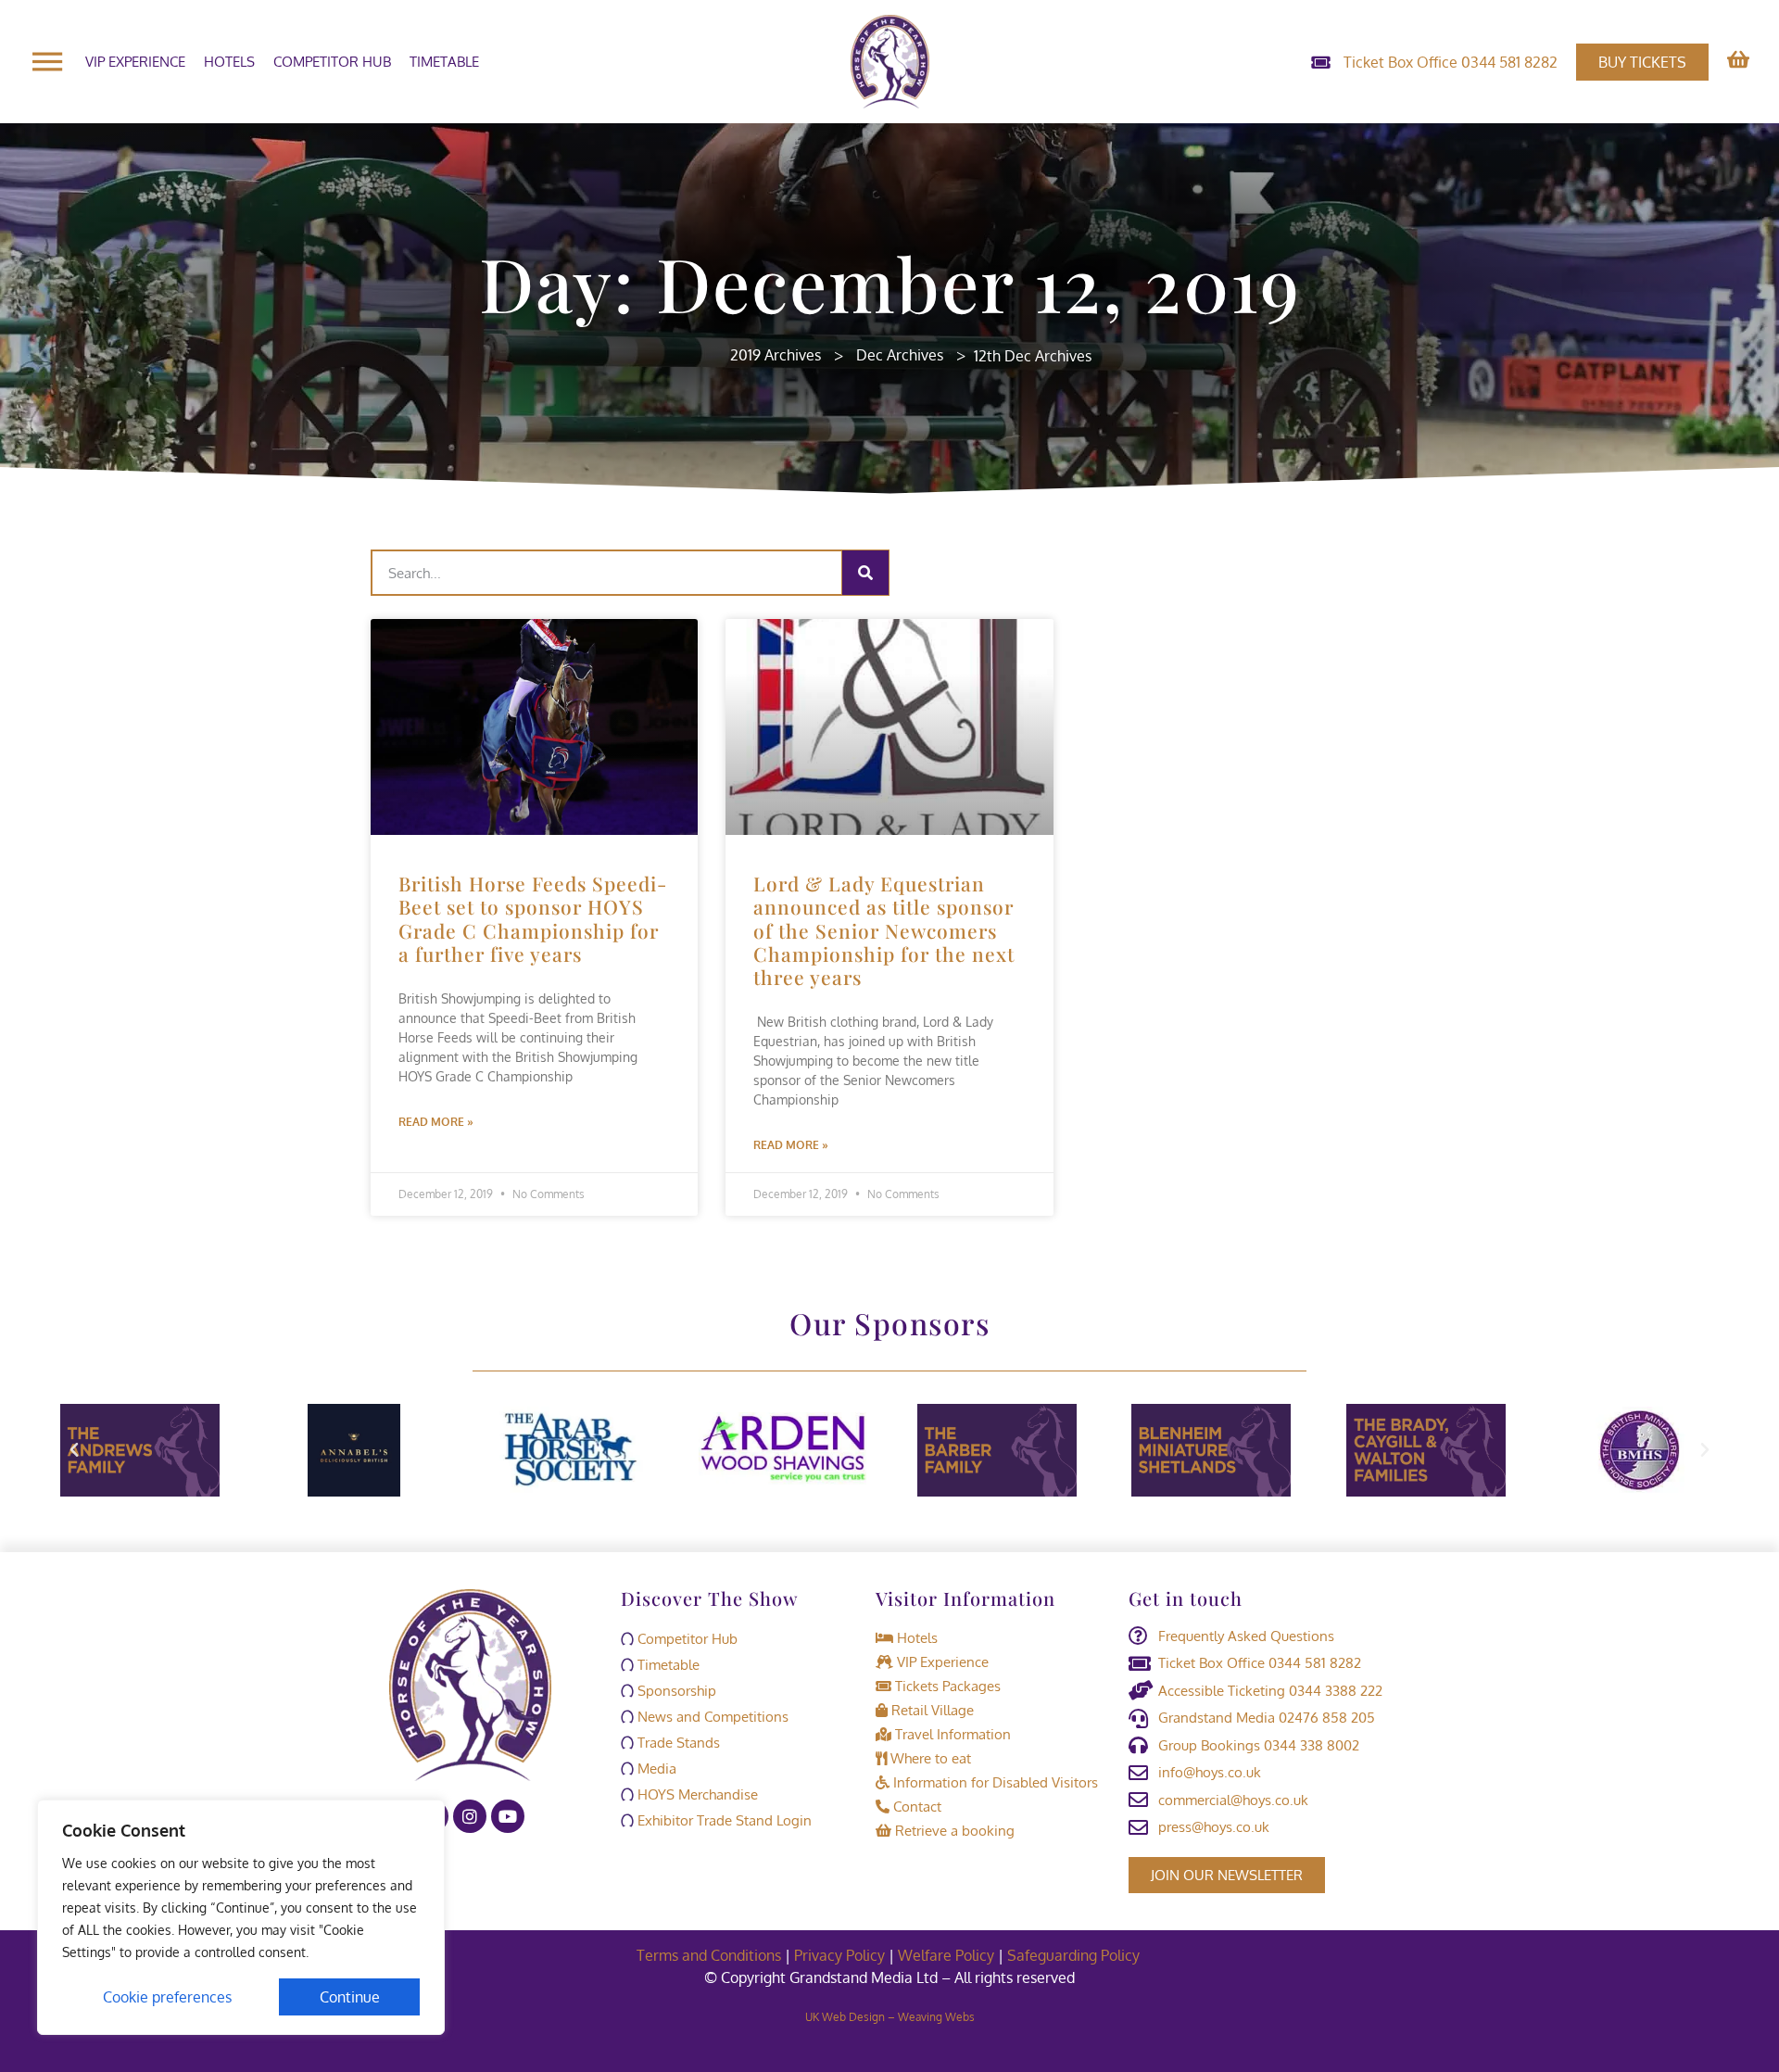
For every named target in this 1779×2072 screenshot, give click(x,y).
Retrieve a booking (953, 1831)
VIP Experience (135, 62)
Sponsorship (675, 1691)
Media (655, 1769)
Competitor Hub (332, 62)
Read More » (436, 1122)
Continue (350, 1997)
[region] (241, 1917)
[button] (74, 1450)
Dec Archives (900, 355)
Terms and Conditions (709, 1955)
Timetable (444, 62)
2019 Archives (776, 355)
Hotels (229, 62)
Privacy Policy (839, 1955)
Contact (915, 1807)
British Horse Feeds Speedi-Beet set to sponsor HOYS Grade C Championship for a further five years (533, 918)
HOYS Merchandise (696, 1794)
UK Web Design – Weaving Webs (890, 2017)
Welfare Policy (946, 1955)
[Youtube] (508, 1816)
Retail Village (931, 1710)
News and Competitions (711, 1717)
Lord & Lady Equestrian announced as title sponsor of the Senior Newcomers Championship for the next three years (884, 930)
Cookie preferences (167, 1997)
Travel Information (951, 1734)
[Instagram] (470, 1816)
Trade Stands (677, 1743)
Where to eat (929, 1758)
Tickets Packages (946, 1686)
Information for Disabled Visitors (994, 1782)
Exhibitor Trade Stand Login (723, 1820)
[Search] (865, 573)
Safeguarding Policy (1075, 1955)
